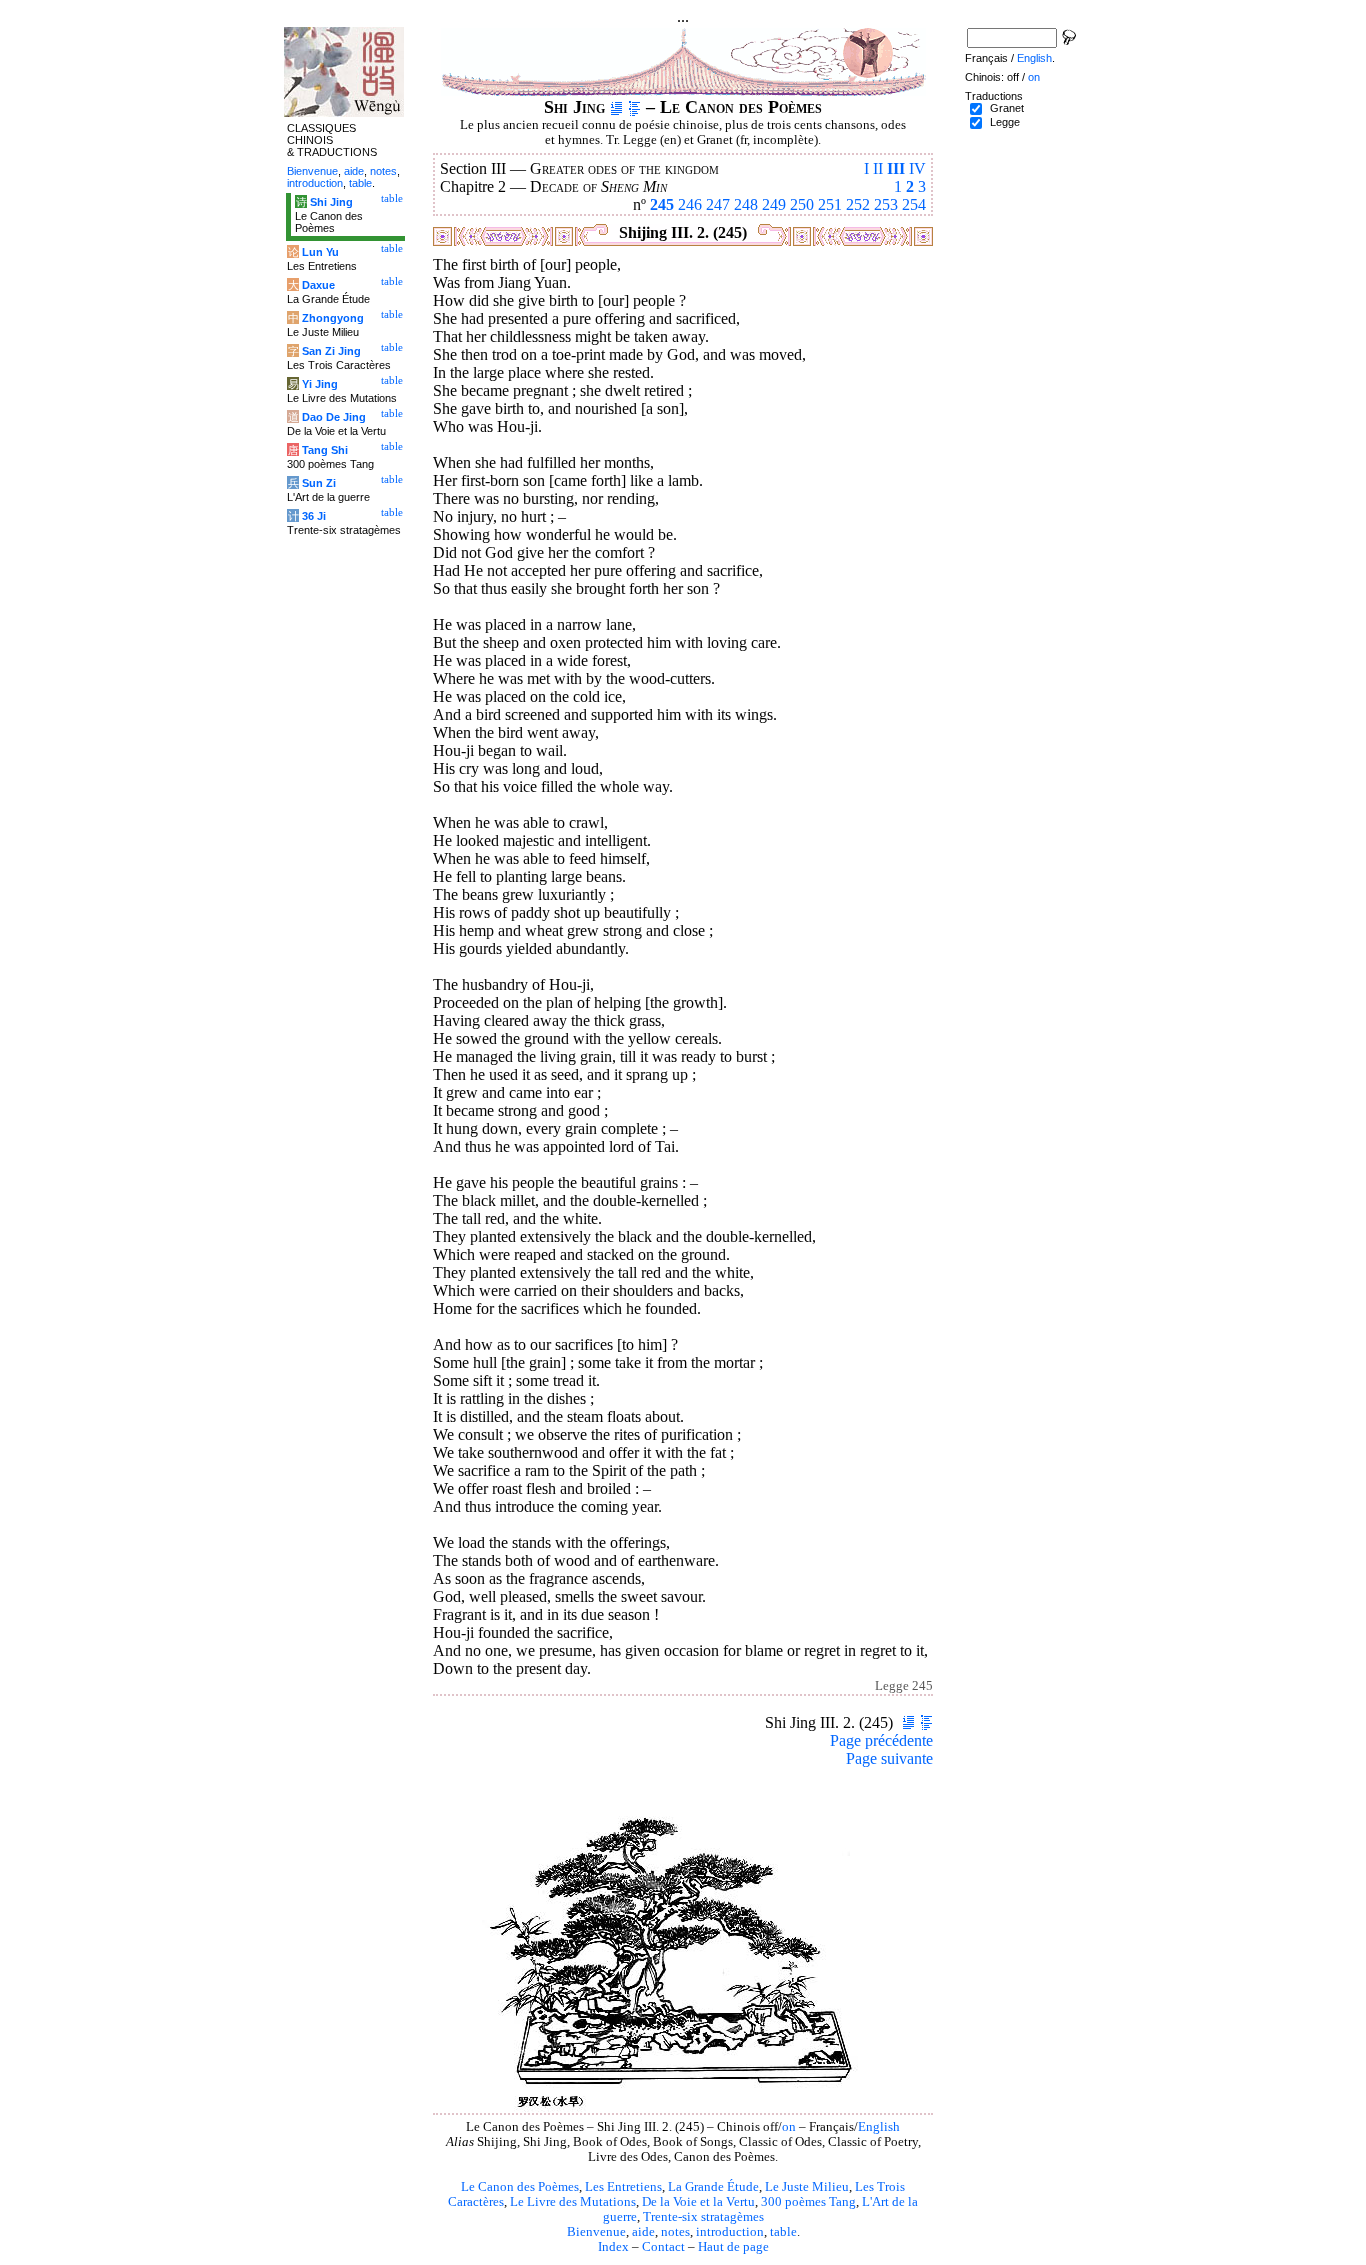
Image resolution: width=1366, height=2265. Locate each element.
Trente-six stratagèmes (703, 2217)
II (878, 168)
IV (917, 168)
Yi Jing (320, 384)
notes (675, 2232)
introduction (730, 2232)
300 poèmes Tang (808, 2202)
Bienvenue (596, 2232)
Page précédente (881, 1740)
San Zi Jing (331, 351)
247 (718, 204)
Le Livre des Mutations (573, 2202)
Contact (663, 2247)
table (783, 2232)
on (789, 2127)
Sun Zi (319, 483)
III (896, 168)
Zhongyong (333, 318)
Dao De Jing (334, 417)
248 (746, 204)
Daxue (318, 285)
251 (830, 204)
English (879, 2127)
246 (690, 204)
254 (914, 204)
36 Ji (314, 516)
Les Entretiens (623, 2187)
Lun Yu (320, 252)
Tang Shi (325, 450)
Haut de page (733, 2247)
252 (858, 204)
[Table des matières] (634, 107)
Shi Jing (331, 202)
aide (643, 2232)
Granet (1007, 108)
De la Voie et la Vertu (698, 2202)
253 (886, 204)
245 (662, 204)
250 (802, 204)
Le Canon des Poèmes (520, 2187)
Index (613, 2247)
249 (774, 204)
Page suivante (889, 1758)
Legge (1005, 122)
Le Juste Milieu (807, 2187)
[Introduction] (616, 107)
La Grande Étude (713, 2187)
